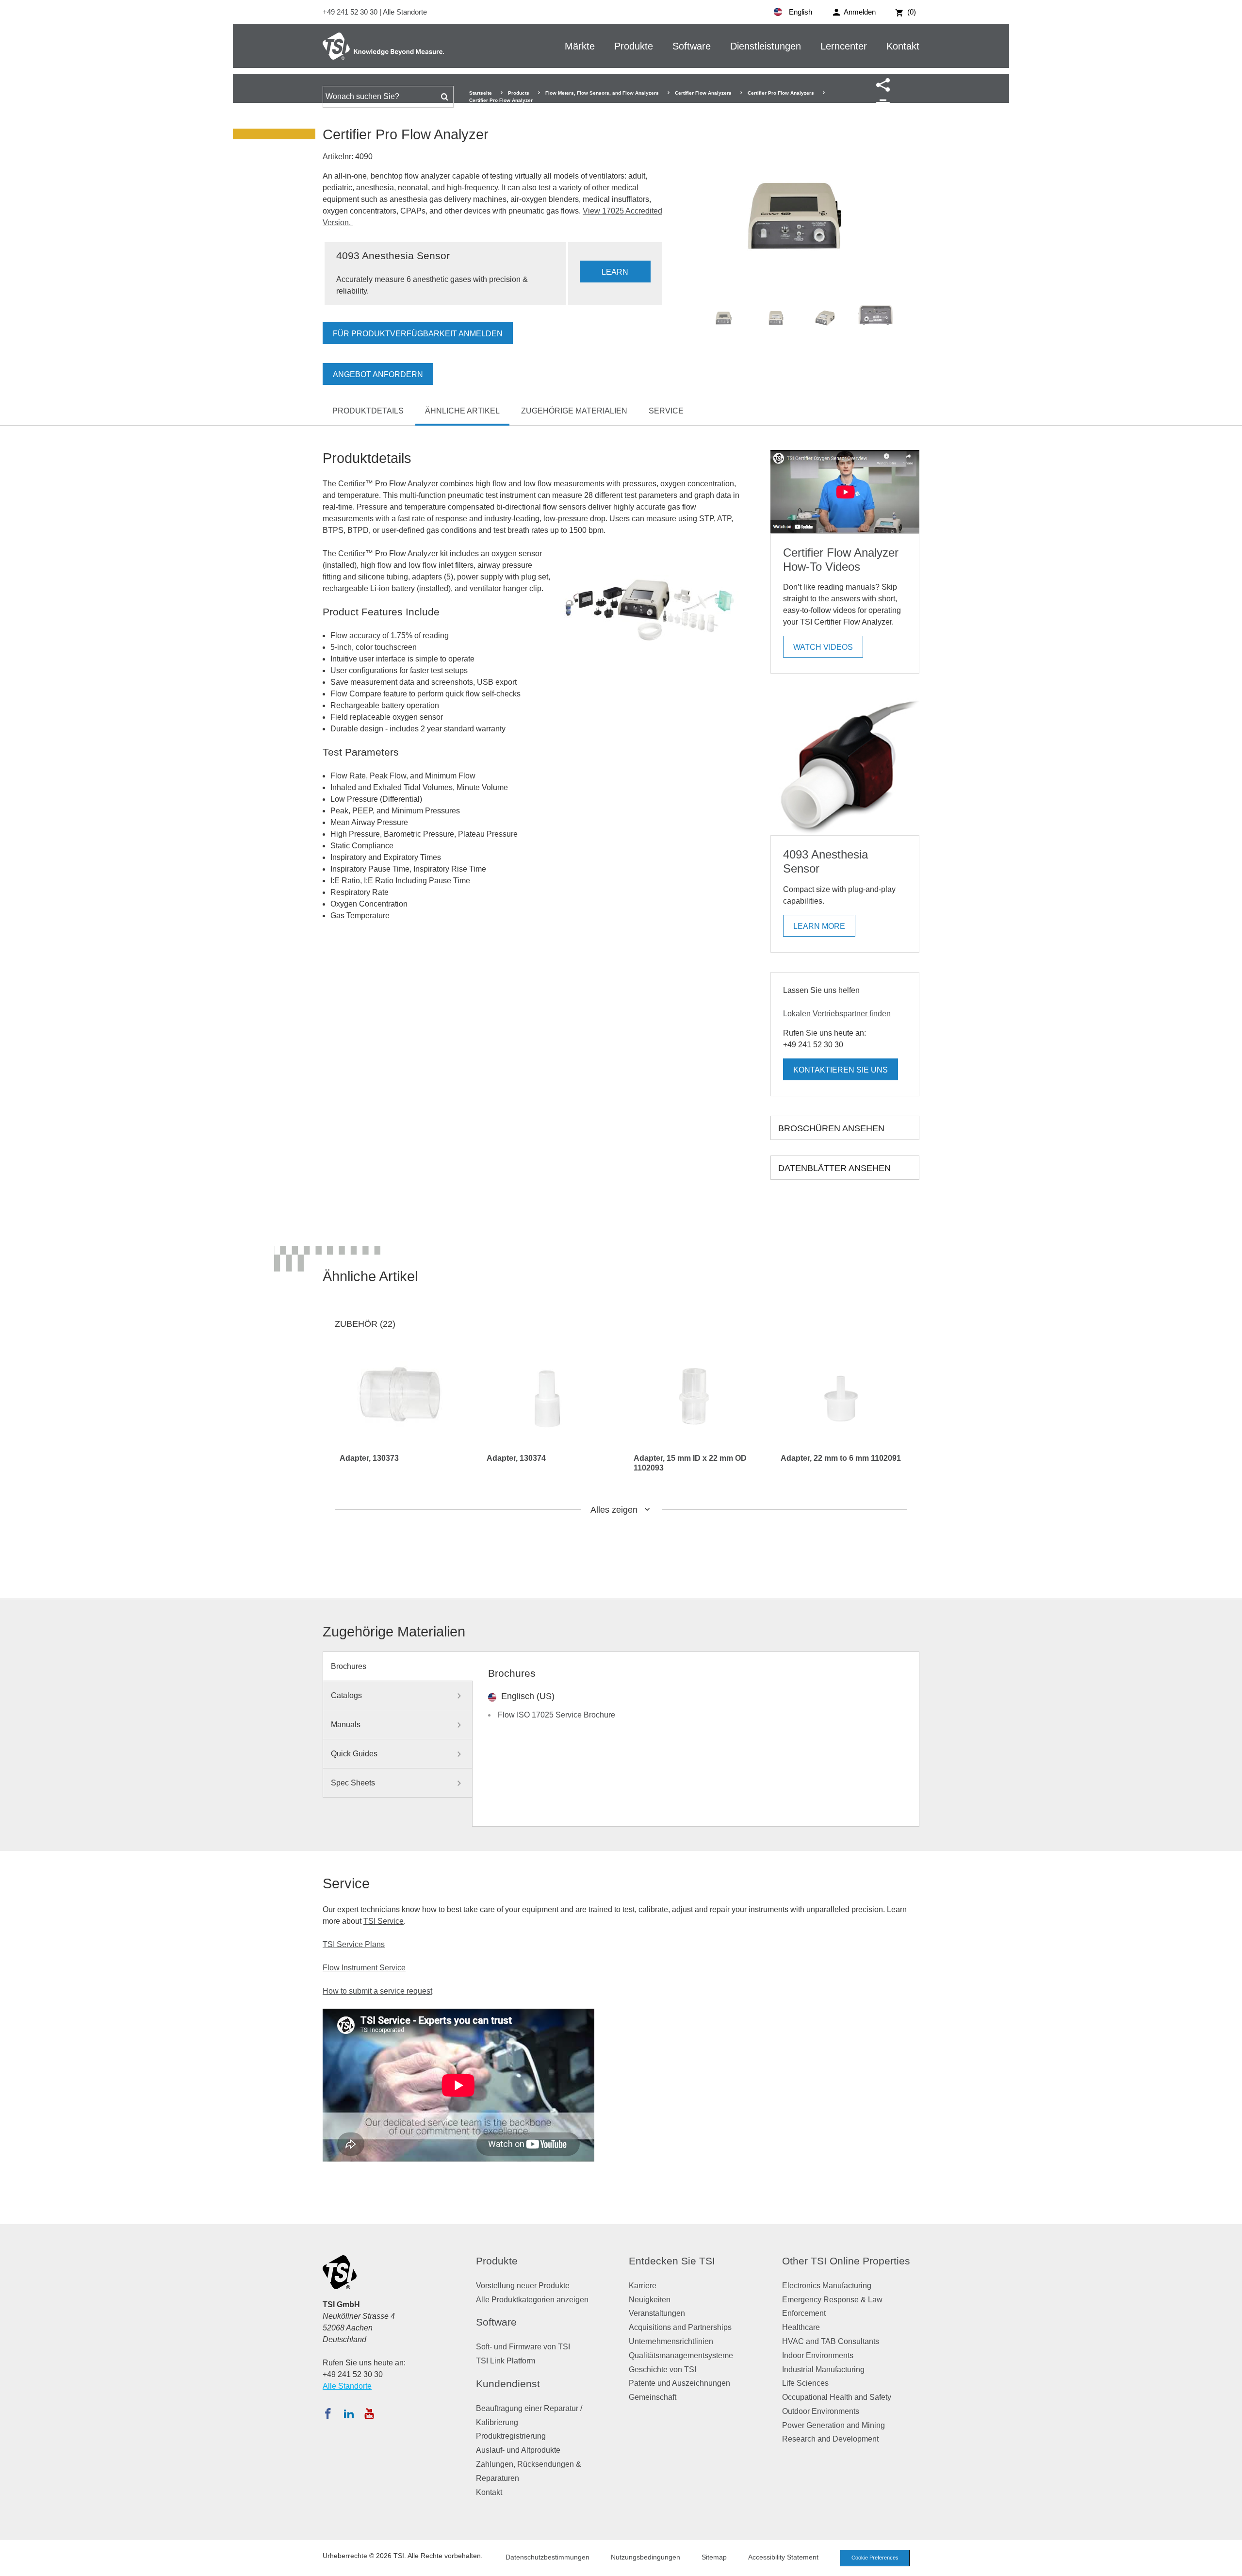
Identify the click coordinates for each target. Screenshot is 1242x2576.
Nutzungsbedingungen (646, 2557)
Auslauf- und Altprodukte (518, 2450)
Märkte (580, 46)
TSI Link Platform (506, 2361)
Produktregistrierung (511, 2436)
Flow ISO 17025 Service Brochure (556, 1715)
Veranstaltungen (657, 2313)
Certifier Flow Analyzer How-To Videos (841, 560)
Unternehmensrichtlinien (671, 2341)
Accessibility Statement (783, 2557)
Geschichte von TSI (662, 2370)
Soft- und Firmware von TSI (523, 2347)
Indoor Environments (818, 2355)
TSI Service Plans (354, 1944)
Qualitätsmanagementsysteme (681, 2355)
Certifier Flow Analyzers (703, 93)
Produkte (634, 46)
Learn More (819, 926)
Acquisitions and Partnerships (680, 2327)
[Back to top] (1230, 2564)
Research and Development (830, 2439)
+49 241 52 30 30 (351, 12)
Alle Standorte (405, 12)
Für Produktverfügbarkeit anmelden (418, 334)
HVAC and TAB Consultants (831, 2341)
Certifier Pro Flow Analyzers (781, 93)
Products (519, 93)
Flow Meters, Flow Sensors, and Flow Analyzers (602, 93)
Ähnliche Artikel (462, 411)
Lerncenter (844, 46)
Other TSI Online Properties (846, 2261)
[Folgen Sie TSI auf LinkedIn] (349, 2413)
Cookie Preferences (875, 2558)
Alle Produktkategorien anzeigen (532, 2300)
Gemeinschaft (653, 2397)
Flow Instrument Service (364, 1968)
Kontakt (903, 46)
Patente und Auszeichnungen (679, 2383)
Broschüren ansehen (831, 1128)
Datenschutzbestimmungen (547, 2557)
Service (666, 411)
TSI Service (384, 1921)
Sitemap (714, 2557)
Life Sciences (805, 2383)
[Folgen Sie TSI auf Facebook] (328, 2413)
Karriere (643, 2286)
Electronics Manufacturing (827, 2286)
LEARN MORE (615, 275)
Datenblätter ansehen (834, 1168)
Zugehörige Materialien (574, 411)
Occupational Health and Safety (837, 2397)
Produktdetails (368, 411)
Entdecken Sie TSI (672, 2261)
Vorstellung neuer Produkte (523, 2286)
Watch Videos (823, 647)
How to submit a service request (377, 1991)
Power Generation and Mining (833, 2425)
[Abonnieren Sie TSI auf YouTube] (369, 2413)
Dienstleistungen (766, 46)
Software (692, 46)
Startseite (481, 93)
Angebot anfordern (378, 374)
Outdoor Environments (821, 2411)
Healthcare (801, 2327)
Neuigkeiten (650, 2300)
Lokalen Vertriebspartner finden (837, 1014)
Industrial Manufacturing (823, 2370)
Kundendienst (508, 2384)
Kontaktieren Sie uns (841, 1070)
